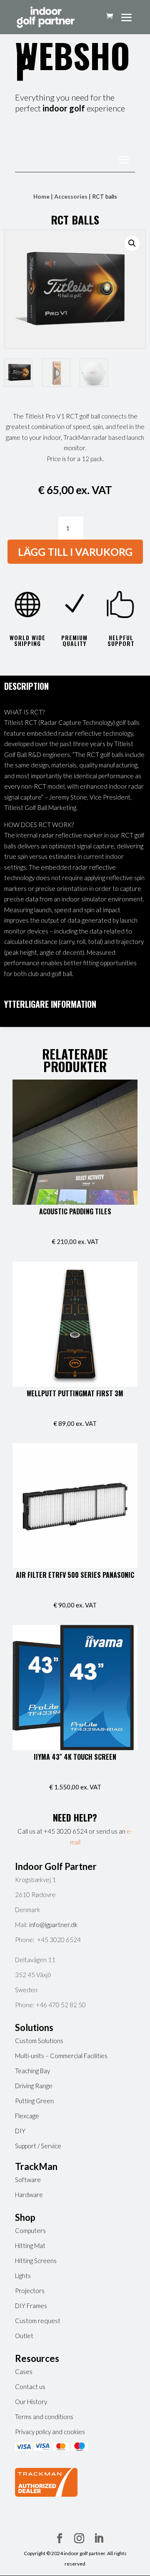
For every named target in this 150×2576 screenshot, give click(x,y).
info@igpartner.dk (53, 1925)
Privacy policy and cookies (50, 2432)
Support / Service (38, 2146)
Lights (23, 2276)
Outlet (24, 2336)
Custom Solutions (39, 2041)
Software (28, 2180)
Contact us (30, 2387)
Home (41, 196)
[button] (132, 243)
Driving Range (34, 2086)
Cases (24, 2372)
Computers (30, 2230)
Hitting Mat (30, 2245)
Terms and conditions (44, 2417)
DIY (20, 2131)
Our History (31, 2402)
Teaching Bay (32, 2071)
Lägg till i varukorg (75, 552)
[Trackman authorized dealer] (46, 2494)
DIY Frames (31, 2306)
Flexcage (27, 2116)
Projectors (30, 2291)
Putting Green (34, 2101)
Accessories (71, 196)
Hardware (29, 2195)
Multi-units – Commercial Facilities (61, 2056)
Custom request (38, 2321)
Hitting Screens (36, 2261)
